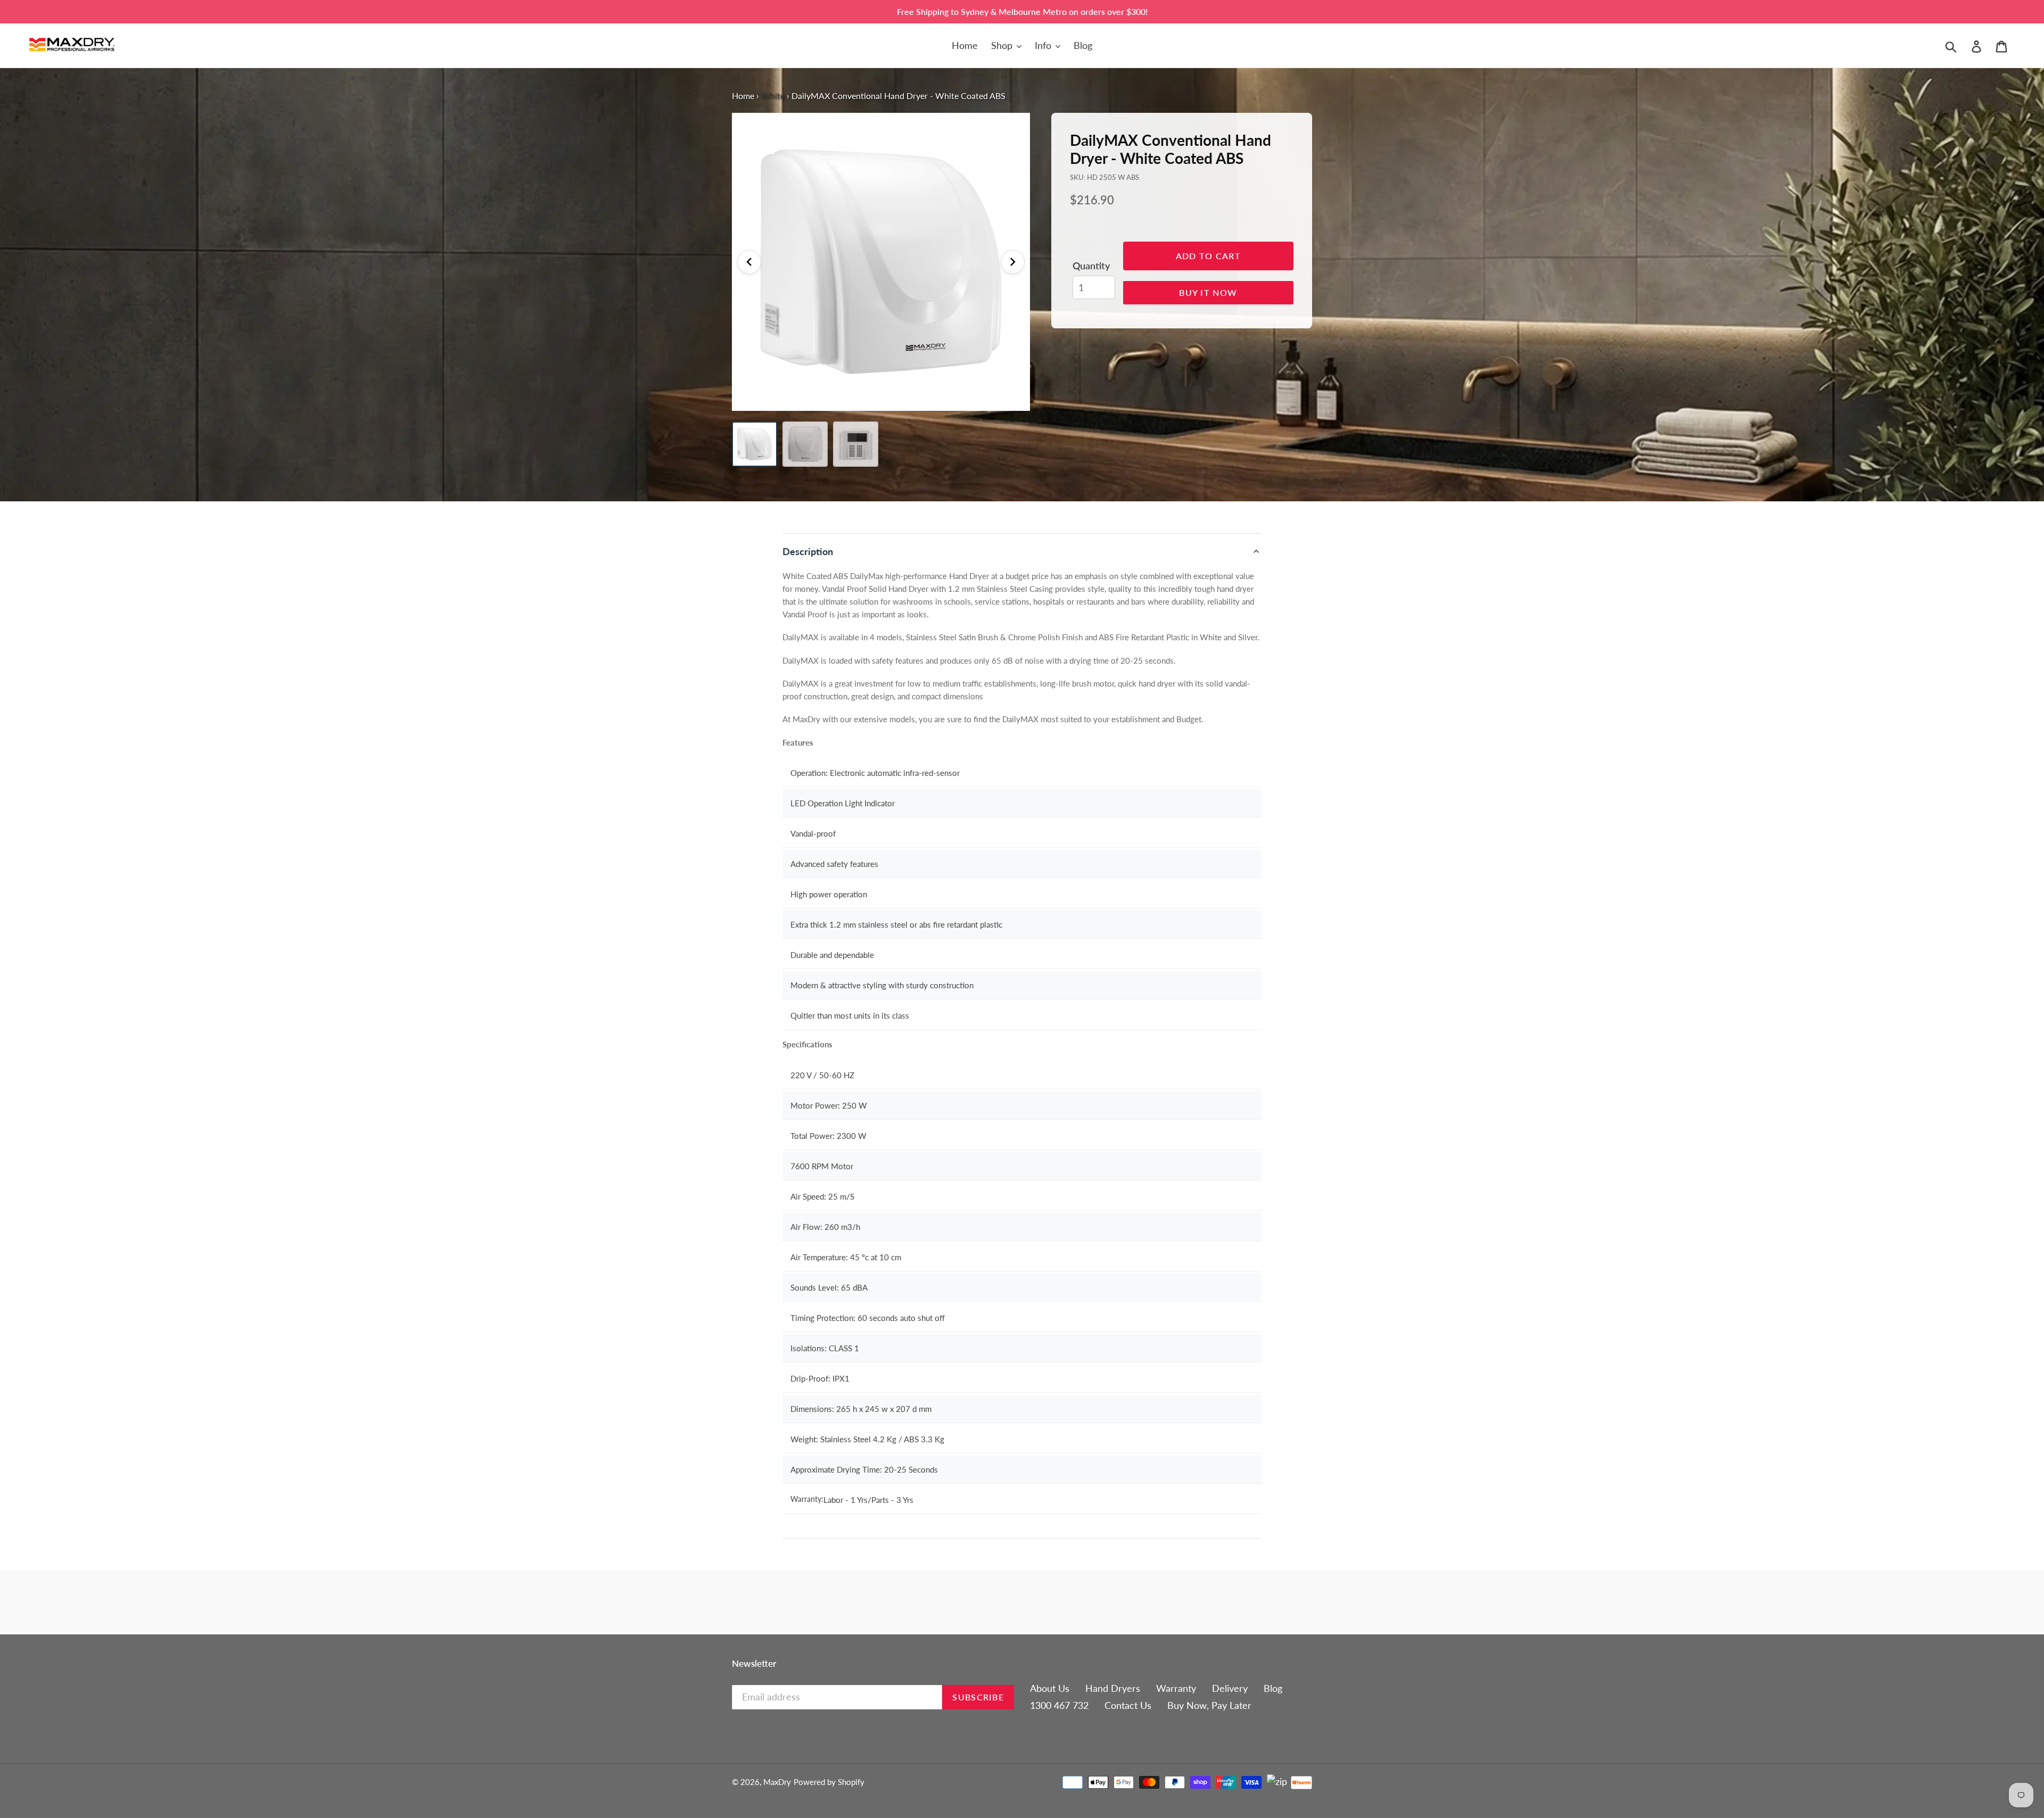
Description (808, 551)
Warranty (1176, 1688)
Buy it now (1208, 292)
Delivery (1230, 1688)
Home (743, 96)
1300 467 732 (1059, 1705)
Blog (1273, 1688)
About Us (1050, 1688)
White (773, 96)
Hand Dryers (1113, 1688)
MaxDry (777, 1782)
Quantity (1091, 266)
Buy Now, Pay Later (1209, 1705)
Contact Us (1128, 1705)
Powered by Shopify (829, 1782)
